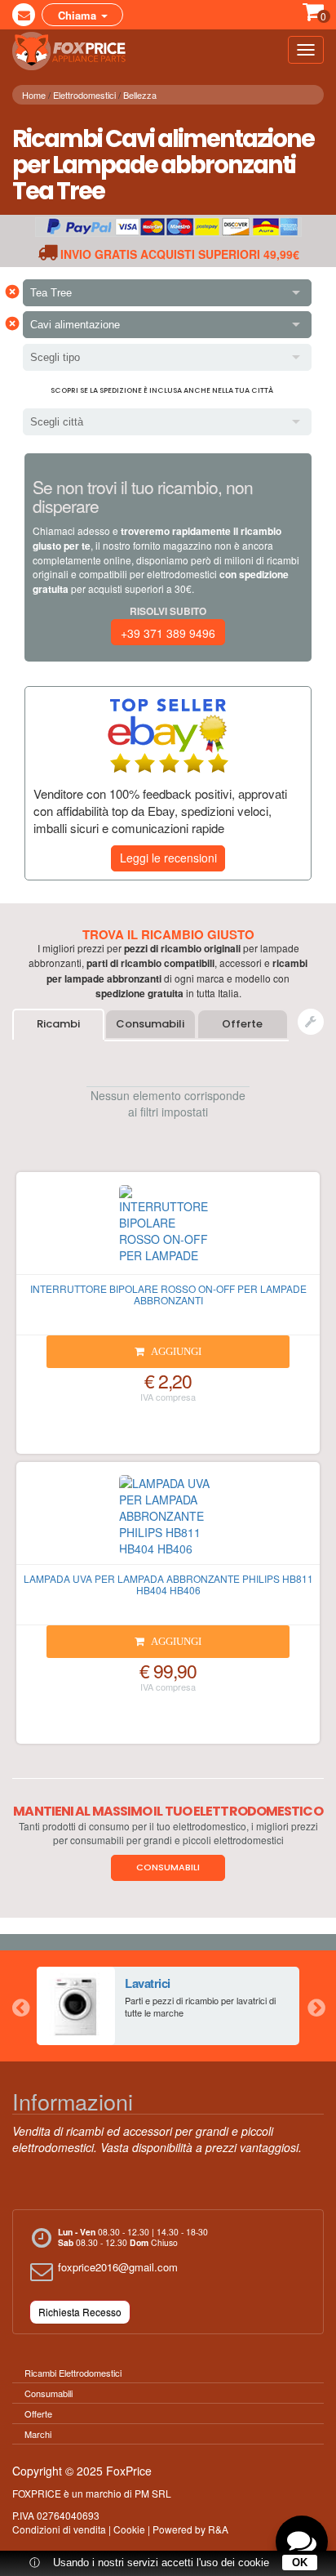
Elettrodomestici (84, 95)
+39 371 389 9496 (168, 633)
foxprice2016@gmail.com (118, 2267)
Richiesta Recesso (80, 2312)
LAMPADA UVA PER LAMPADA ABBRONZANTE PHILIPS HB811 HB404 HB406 (168, 1584)
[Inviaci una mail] (24, 15)
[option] (168, 2006)
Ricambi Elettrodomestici (73, 2373)
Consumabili (150, 1024)
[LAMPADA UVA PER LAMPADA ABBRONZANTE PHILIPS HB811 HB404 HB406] (168, 1520)
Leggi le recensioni (168, 858)
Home (34, 95)
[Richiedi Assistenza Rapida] (311, 1022)
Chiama (79, 15)
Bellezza (140, 95)
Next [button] (316, 2006)
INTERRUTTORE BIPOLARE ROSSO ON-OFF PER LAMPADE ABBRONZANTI (168, 1294)
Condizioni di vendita (59, 2529)
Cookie (129, 2529)
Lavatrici (148, 1983)
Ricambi (58, 1024)
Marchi (38, 2434)
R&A (218, 2529)
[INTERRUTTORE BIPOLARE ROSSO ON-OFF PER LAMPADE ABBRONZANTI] (168, 1230)
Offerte (242, 1024)
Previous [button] (20, 2006)
